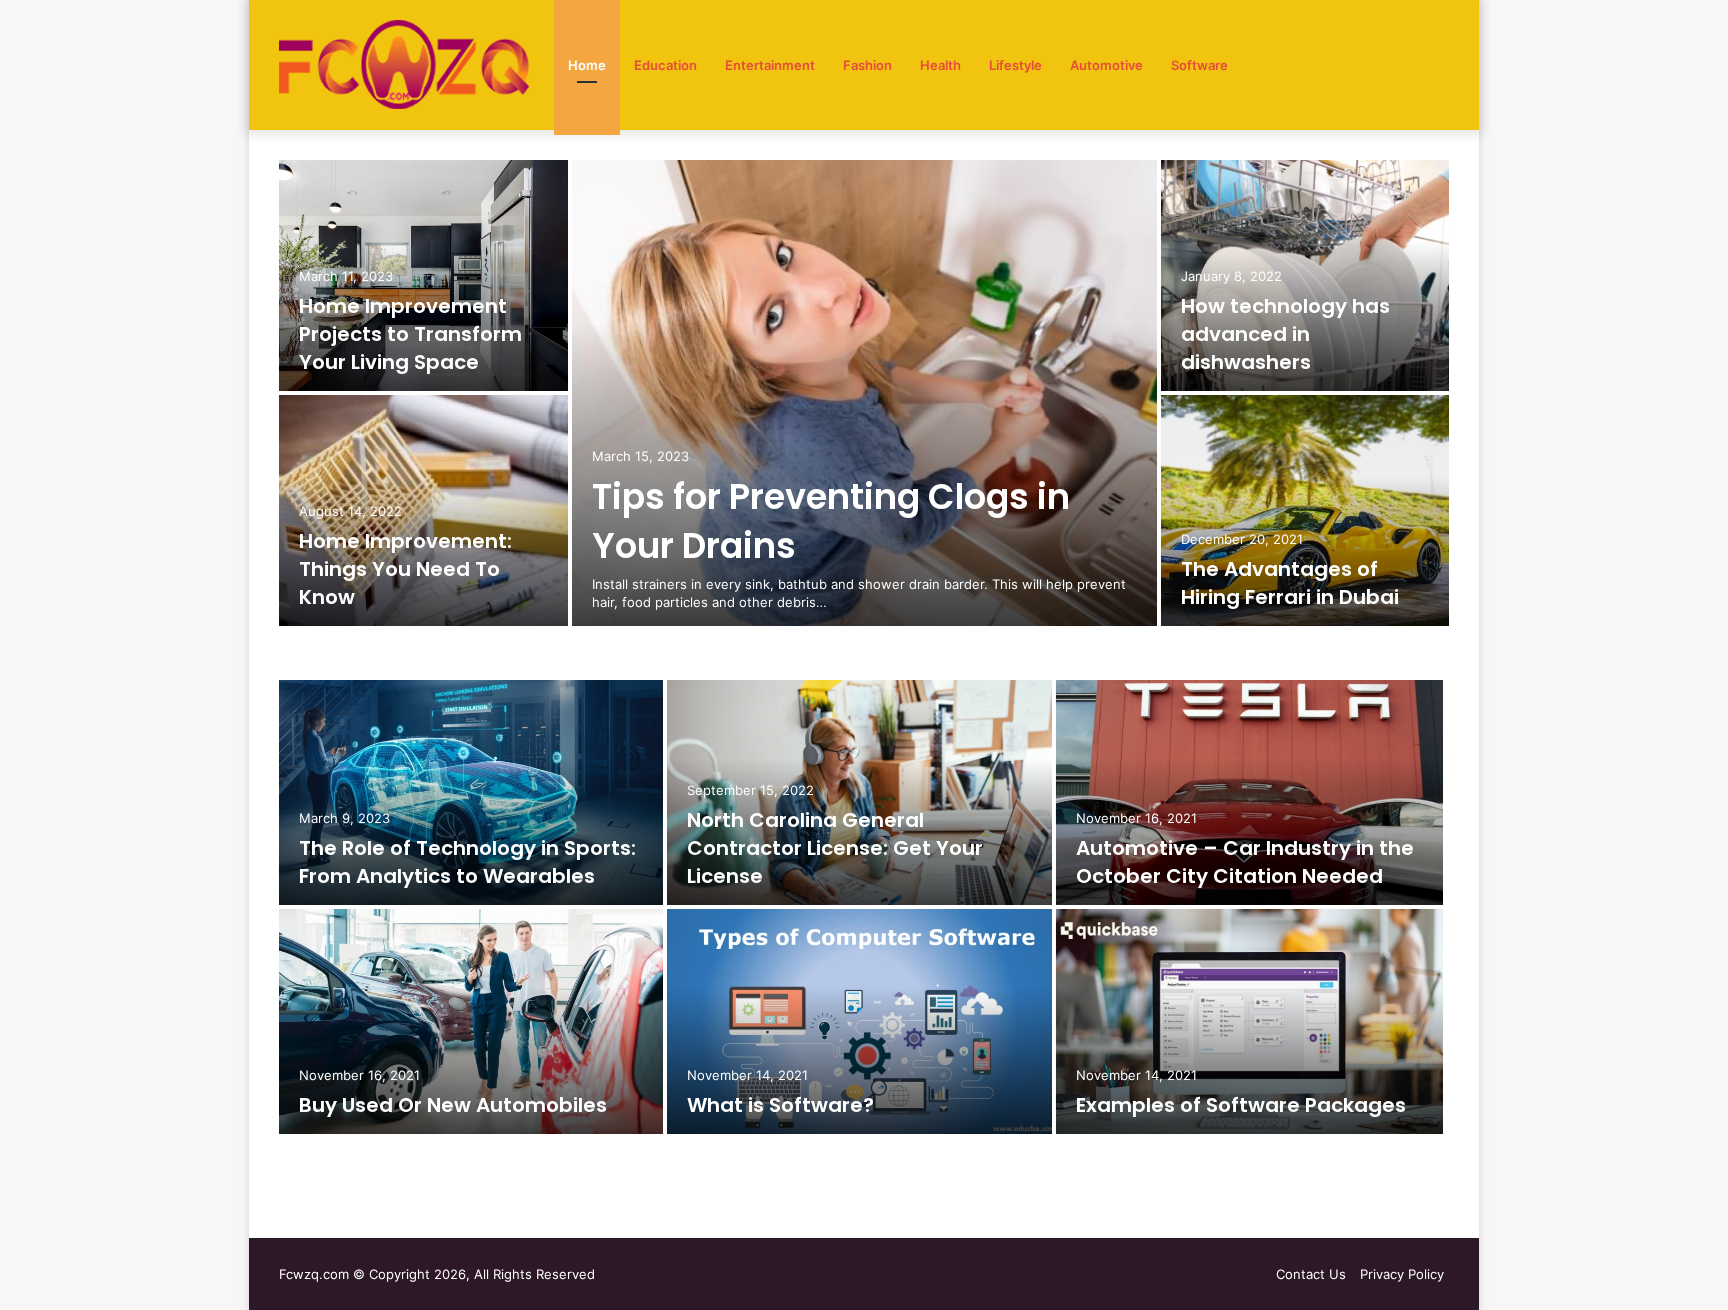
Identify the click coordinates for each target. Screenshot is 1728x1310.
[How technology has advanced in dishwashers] (1305, 275)
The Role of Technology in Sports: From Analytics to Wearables (467, 862)
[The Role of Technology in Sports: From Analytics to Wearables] (471, 792)
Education (665, 65)
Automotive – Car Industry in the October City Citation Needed (1245, 862)
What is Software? (780, 1105)
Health (940, 65)
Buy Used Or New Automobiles (453, 1105)
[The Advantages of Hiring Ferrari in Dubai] (1305, 510)
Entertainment (770, 65)
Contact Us (1311, 1274)
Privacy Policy (1402, 1274)
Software (1199, 65)
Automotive (1106, 65)
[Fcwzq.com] (404, 65)
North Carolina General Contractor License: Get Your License (835, 848)
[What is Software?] (859, 1021)
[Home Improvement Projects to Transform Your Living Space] (423, 275)
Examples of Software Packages (1241, 1105)
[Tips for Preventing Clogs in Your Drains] (864, 393)
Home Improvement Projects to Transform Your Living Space (410, 334)
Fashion (867, 65)
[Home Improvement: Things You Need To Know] (423, 510)
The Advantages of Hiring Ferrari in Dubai (1290, 583)
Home (587, 65)
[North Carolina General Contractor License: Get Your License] (859, 792)
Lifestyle (1015, 65)
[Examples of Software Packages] (1250, 1021)
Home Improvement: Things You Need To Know (405, 569)
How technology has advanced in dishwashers (1285, 334)
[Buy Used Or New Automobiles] (471, 1021)
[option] (864, 395)
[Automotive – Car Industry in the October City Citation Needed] (1250, 792)
